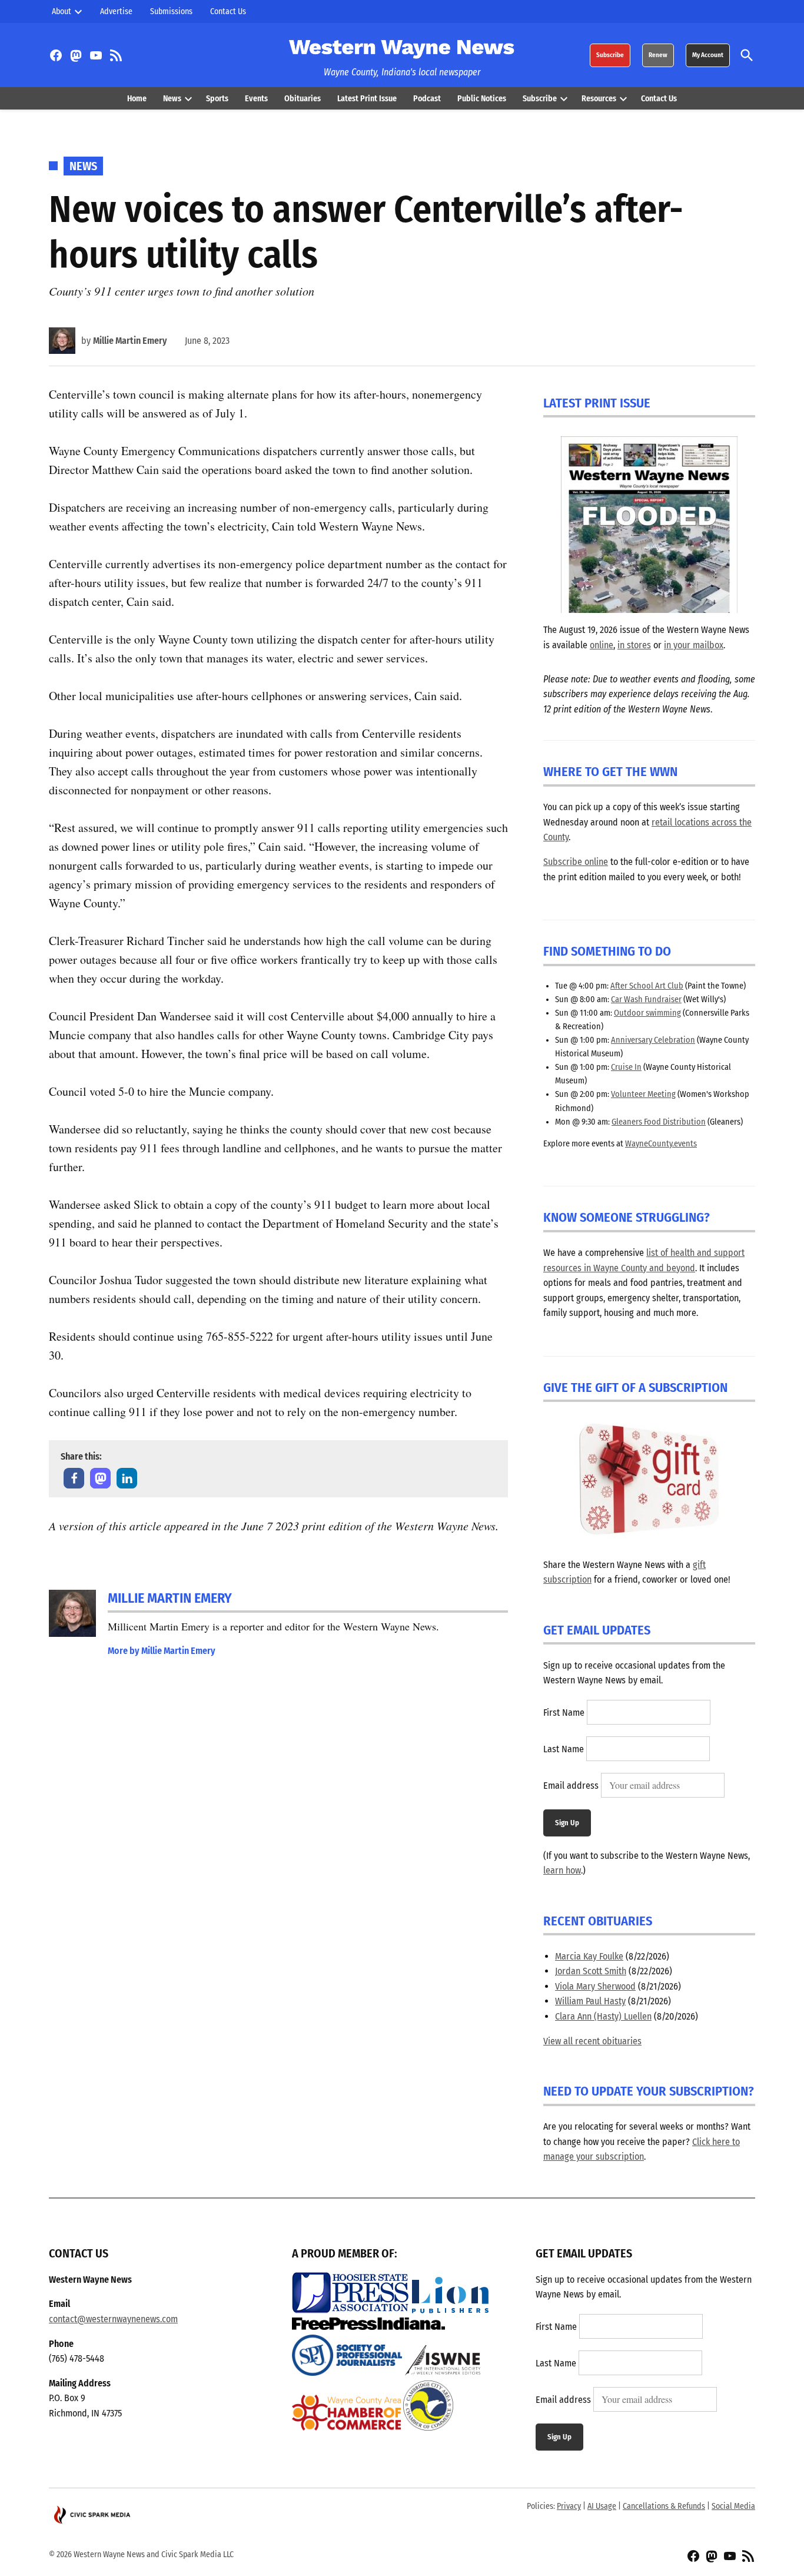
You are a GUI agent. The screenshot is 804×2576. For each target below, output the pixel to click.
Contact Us (228, 11)
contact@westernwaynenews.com (113, 2319)
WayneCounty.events (661, 1144)
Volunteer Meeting (643, 1094)
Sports (217, 99)
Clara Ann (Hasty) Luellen (603, 2016)
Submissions (171, 11)
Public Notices (482, 99)
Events (256, 99)
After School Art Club (647, 986)
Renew (658, 55)
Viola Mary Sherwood (595, 1986)
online (602, 645)
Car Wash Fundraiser (646, 999)
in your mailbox (694, 645)
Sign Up (567, 1823)
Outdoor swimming (647, 1013)
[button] (74, 1478)
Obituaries (303, 99)
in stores (634, 645)
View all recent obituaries (592, 2041)
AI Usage (602, 2506)
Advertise (116, 11)
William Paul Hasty (590, 2001)
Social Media (733, 2506)
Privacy (569, 2506)
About (62, 11)
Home (137, 99)
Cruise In (626, 1067)
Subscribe (610, 55)
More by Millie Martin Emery (162, 1651)
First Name (564, 1713)
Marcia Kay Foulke (589, 1956)
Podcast (427, 99)
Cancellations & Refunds (664, 2506)
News (172, 99)
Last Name (564, 1749)
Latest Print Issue (367, 99)
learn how (562, 1870)
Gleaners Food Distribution (659, 1122)
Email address (571, 1786)
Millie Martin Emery (130, 341)
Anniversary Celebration (653, 1040)
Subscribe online (576, 862)
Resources (599, 99)
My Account (708, 55)
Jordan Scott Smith (591, 1971)
